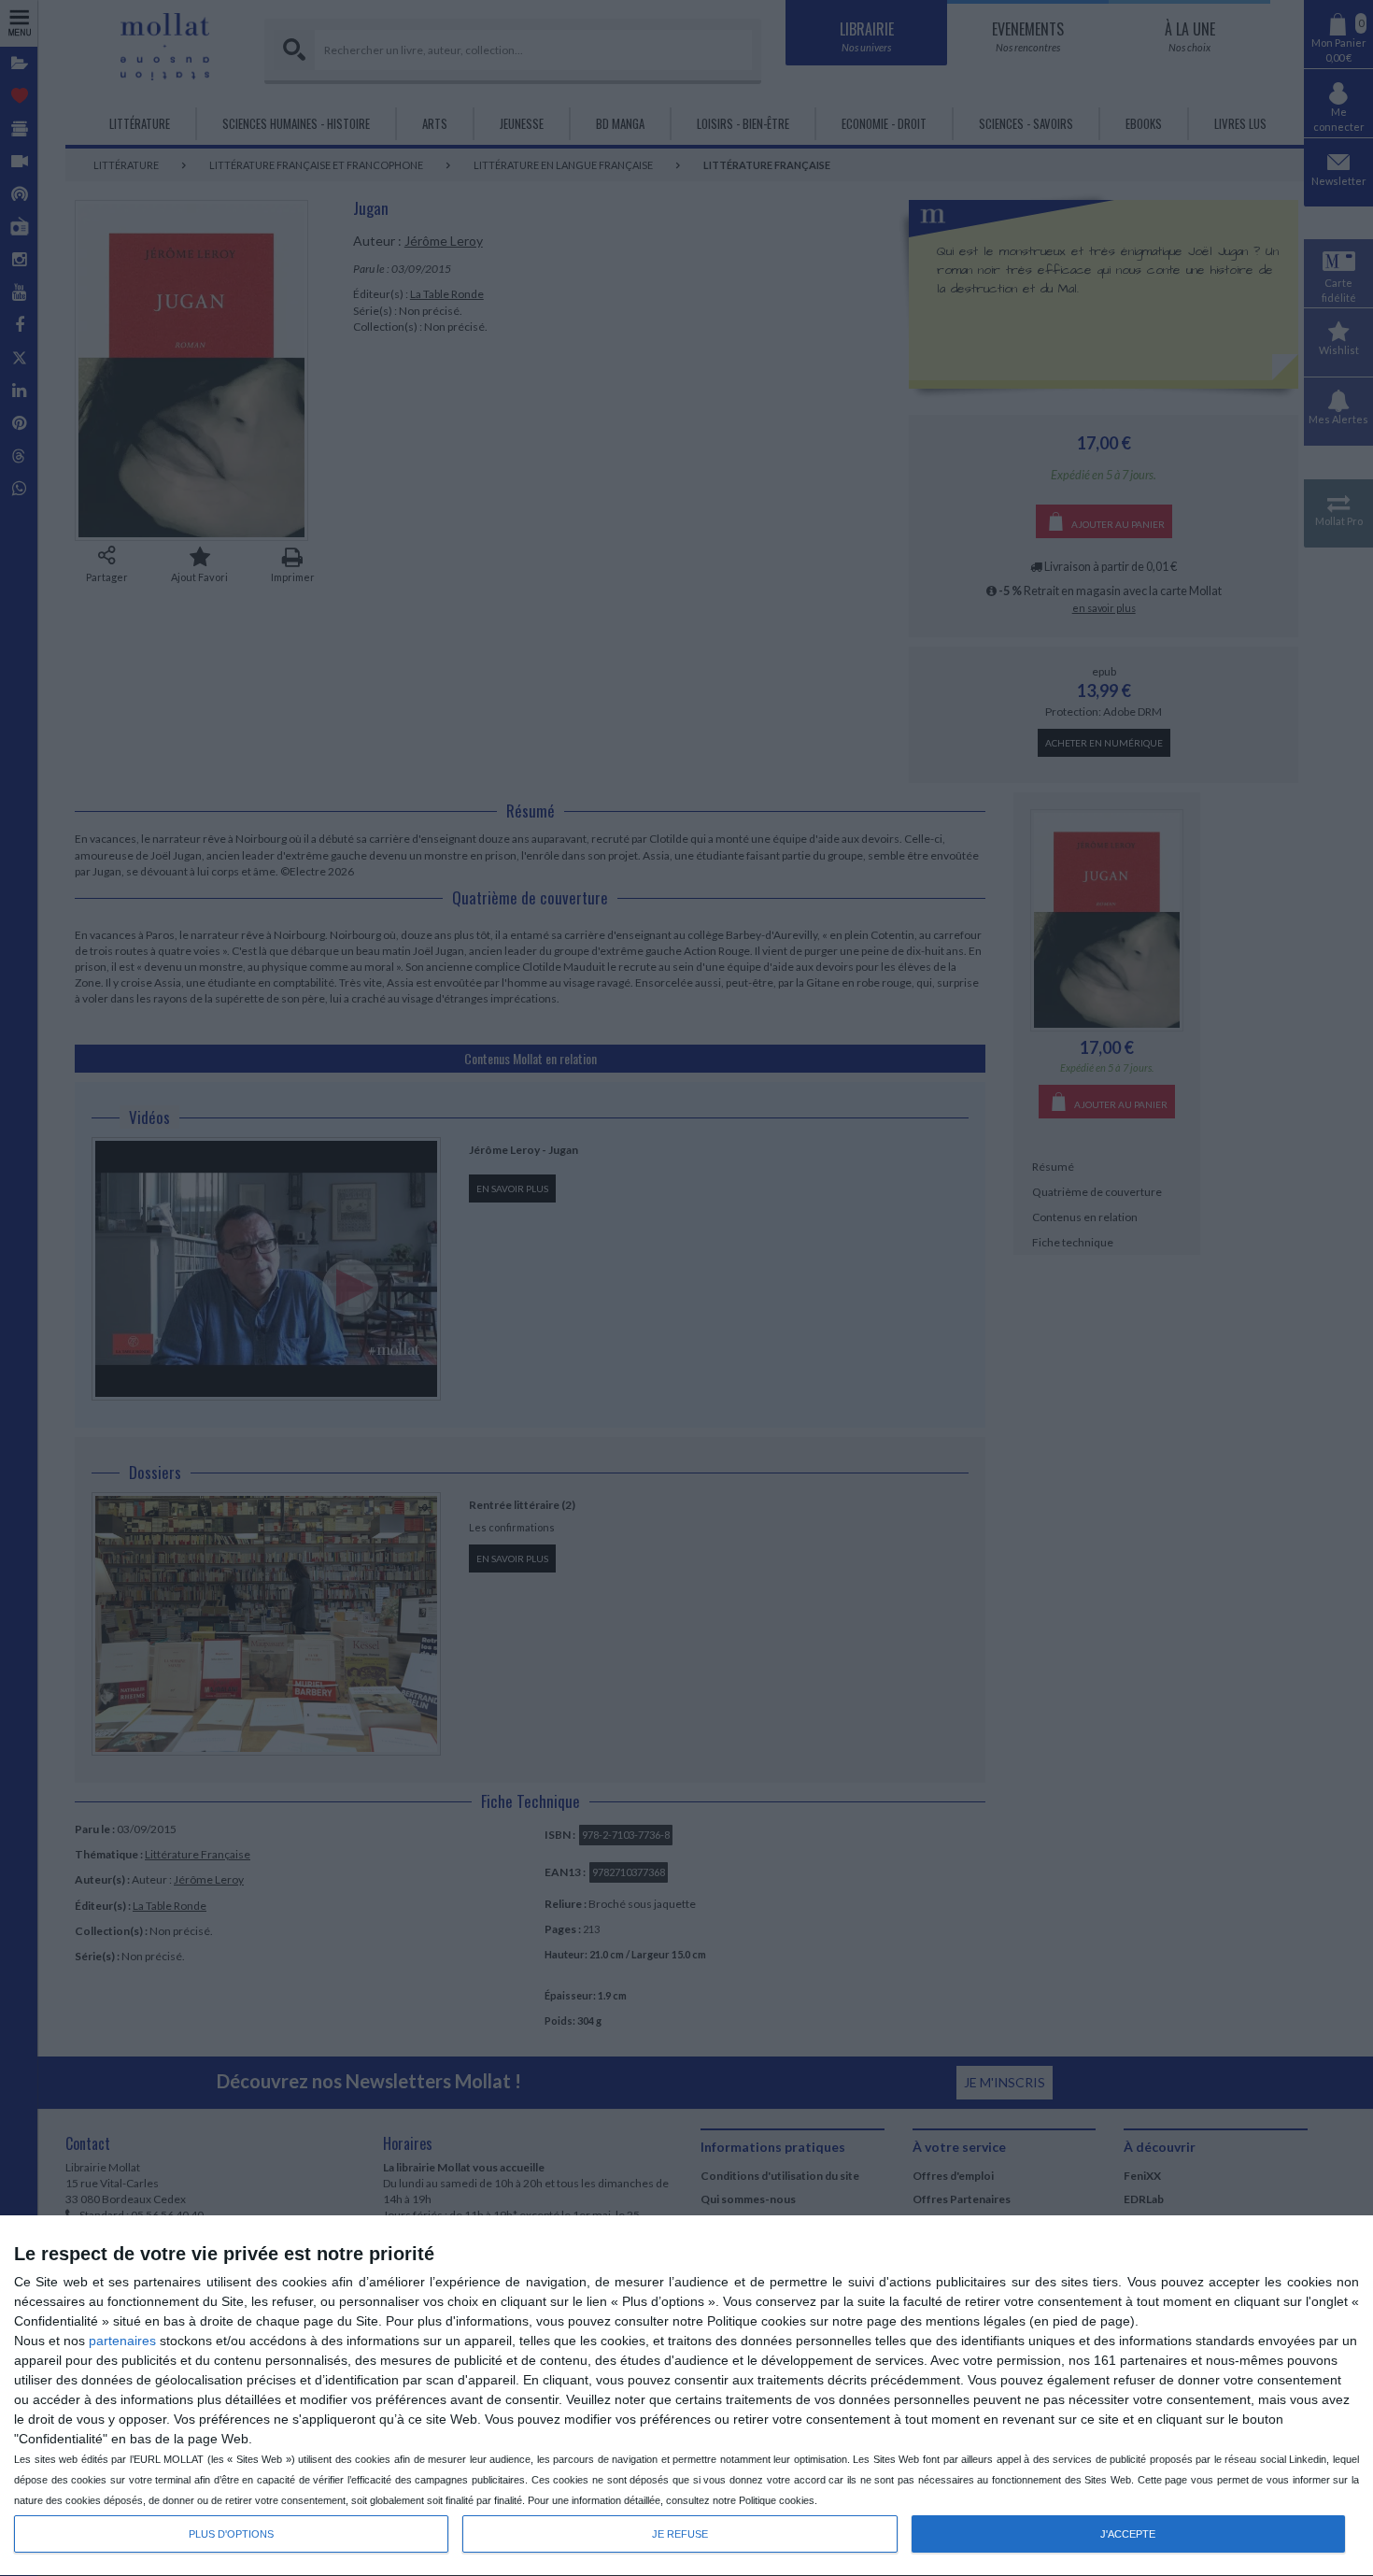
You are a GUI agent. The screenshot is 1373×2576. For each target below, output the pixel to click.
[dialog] (686, 2396)
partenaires (122, 2341)
